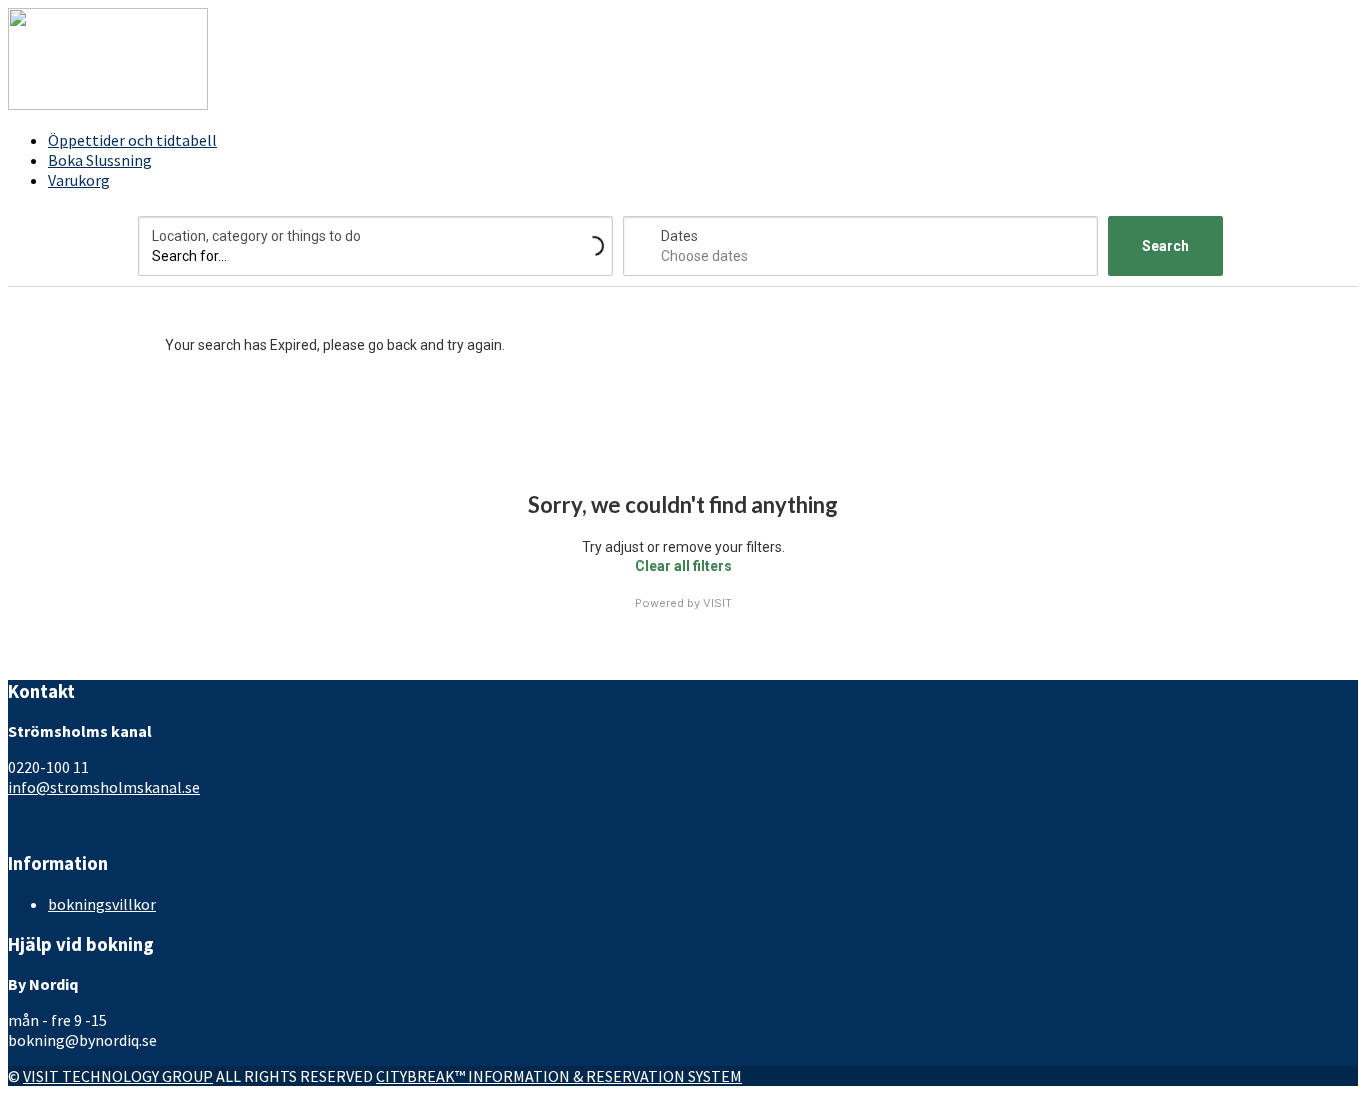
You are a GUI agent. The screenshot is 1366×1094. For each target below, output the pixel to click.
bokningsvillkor (102, 904)
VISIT (717, 603)
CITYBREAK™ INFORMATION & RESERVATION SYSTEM (559, 1076)
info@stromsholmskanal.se (104, 787)
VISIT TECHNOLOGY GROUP (118, 1076)
